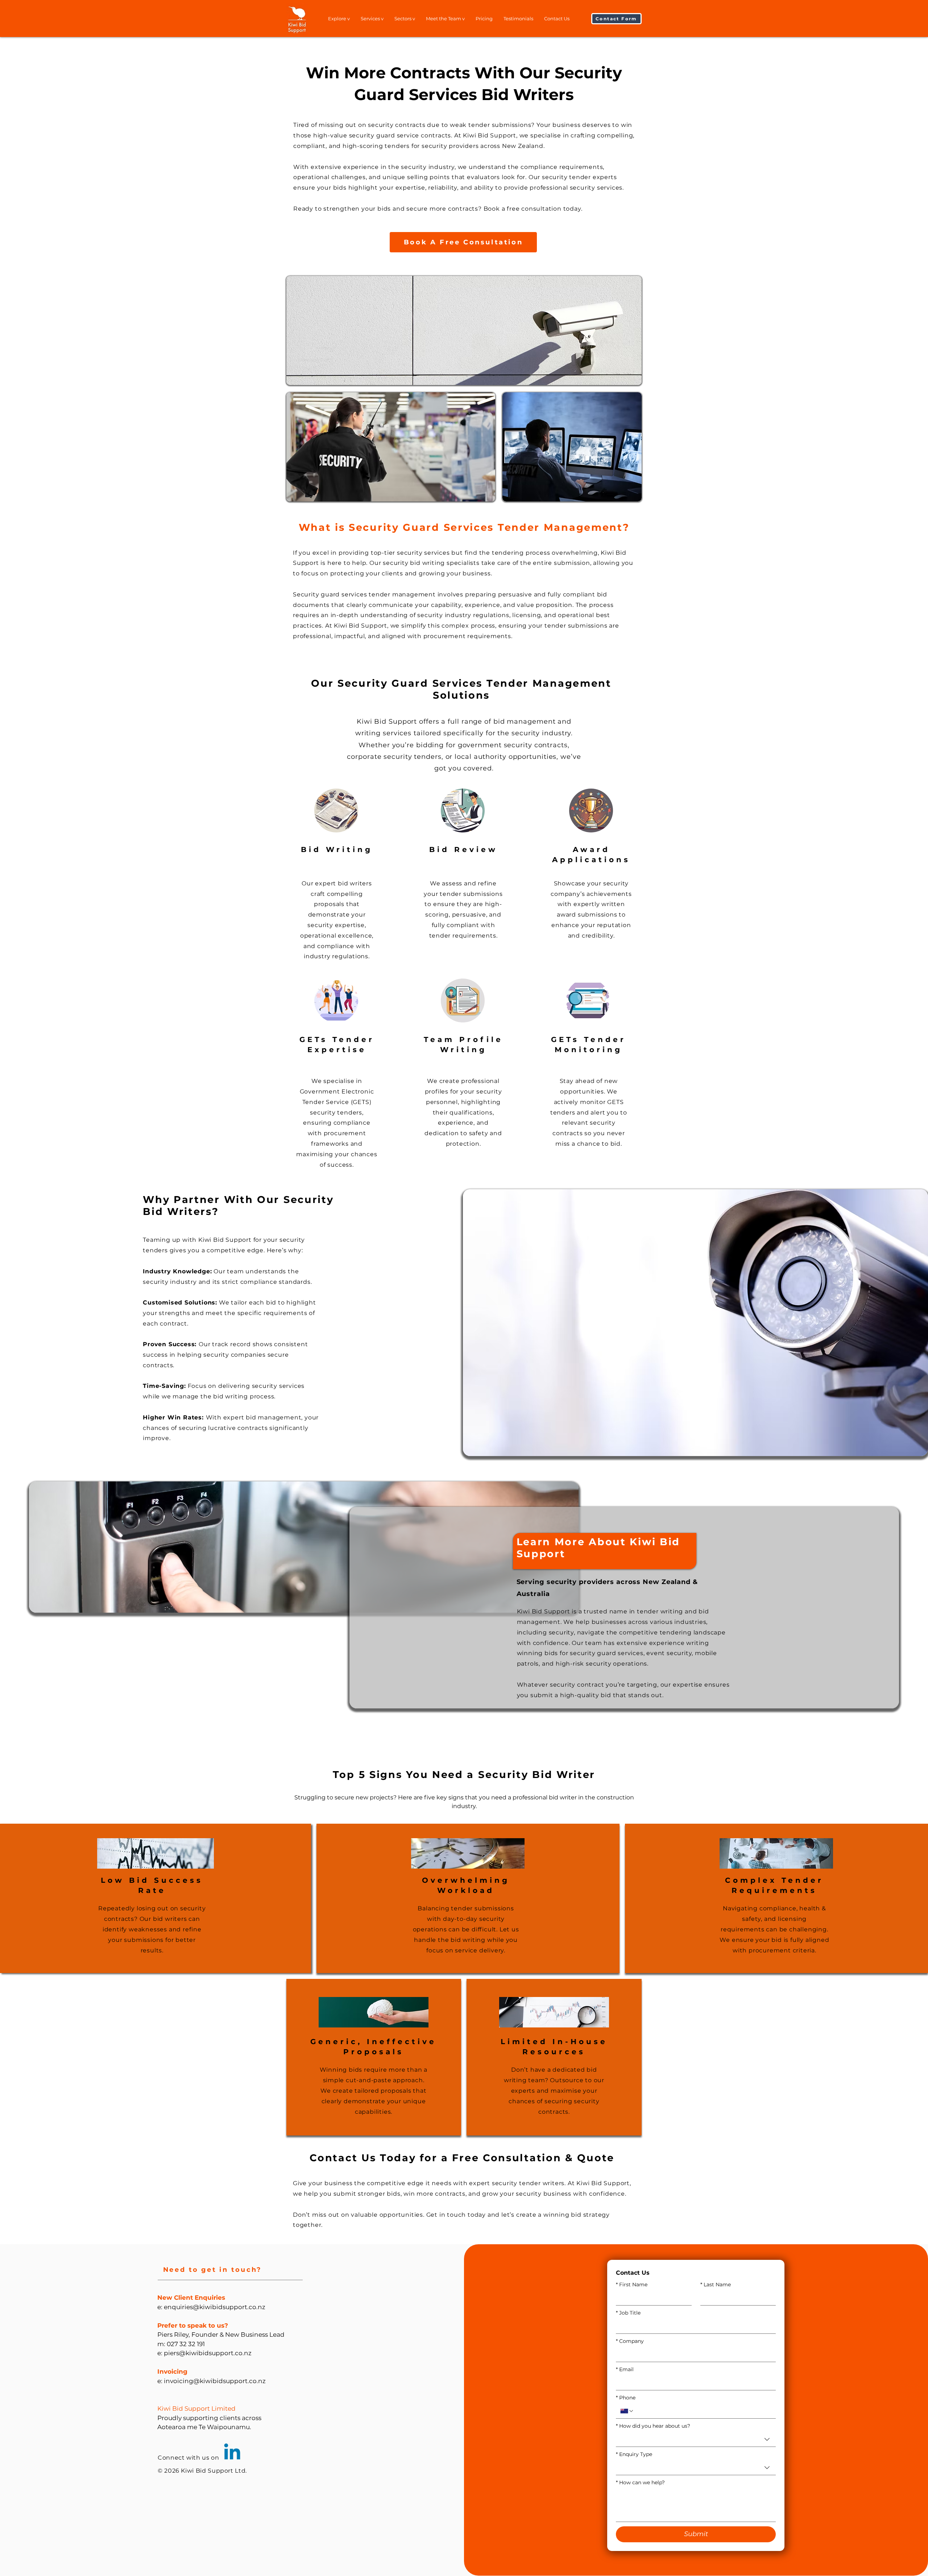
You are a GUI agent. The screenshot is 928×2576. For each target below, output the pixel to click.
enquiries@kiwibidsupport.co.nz (215, 2307)
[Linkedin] (232, 2453)
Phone (626, 2398)
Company (630, 2341)
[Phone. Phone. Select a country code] (627, 2411)
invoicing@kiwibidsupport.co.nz (215, 2381)
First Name (632, 2285)
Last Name (716, 2285)
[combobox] (696, 2439)
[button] (616, 19)
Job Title (628, 2313)
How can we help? (640, 2483)
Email (625, 2370)
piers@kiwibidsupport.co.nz (208, 2353)
